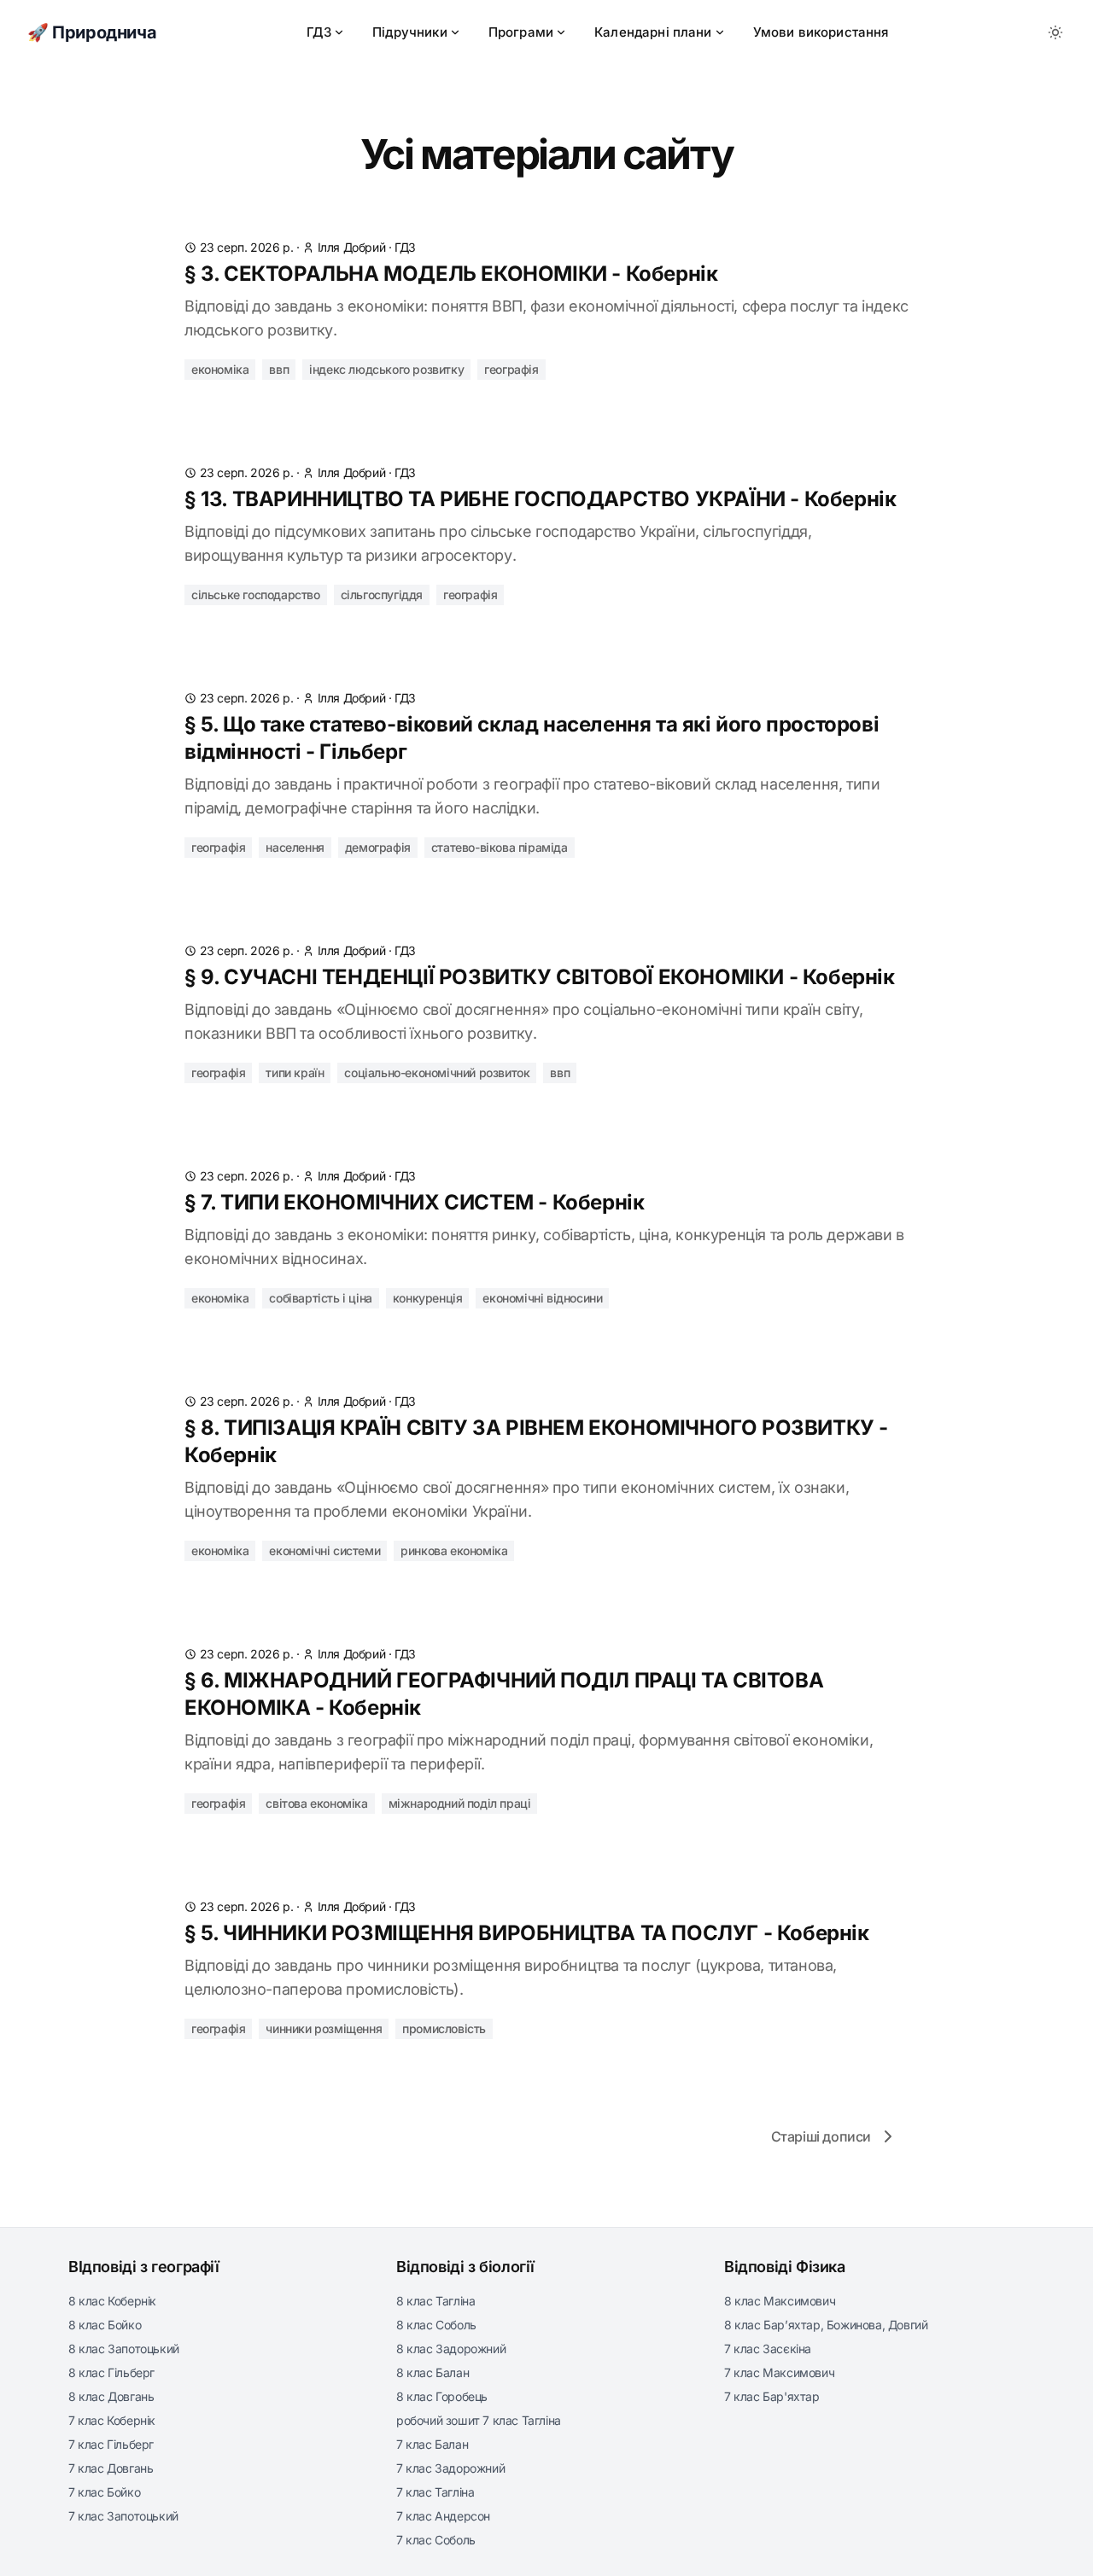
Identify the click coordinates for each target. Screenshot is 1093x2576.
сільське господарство (256, 594)
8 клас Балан (433, 2372)
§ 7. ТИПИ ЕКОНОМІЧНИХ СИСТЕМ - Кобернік (414, 1202)
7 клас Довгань (111, 2468)
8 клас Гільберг (111, 2372)
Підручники (410, 32)
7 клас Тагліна (435, 2492)
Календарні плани (653, 32)
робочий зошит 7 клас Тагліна (479, 2420)
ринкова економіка (454, 1550)
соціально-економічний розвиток (437, 1072)
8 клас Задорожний (451, 2349)
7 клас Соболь (436, 2540)
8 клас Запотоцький (124, 2349)
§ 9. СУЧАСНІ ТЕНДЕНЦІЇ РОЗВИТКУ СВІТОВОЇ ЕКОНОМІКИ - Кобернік (540, 977)
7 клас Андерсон (443, 2516)
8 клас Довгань (111, 2396)
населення (295, 847)
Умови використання (821, 32)
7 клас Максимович (779, 2372)
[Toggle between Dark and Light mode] (1055, 32)
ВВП (279, 369)
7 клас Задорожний (450, 2468)
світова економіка (316, 1803)
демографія (378, 847)
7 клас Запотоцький (123, 2516)
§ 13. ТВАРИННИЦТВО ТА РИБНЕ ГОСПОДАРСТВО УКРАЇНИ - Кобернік (540, 499)
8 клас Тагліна (435, 2301)
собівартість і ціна (320, 1298)
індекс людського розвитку (386, 369)
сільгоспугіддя (382, 594)
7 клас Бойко (104, 2492)
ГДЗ (319, 32)
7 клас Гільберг (111, 2444)
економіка (220, 369)
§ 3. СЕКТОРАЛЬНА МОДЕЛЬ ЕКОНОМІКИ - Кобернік (451, 274)
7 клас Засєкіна (768, 2349)
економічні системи (324, 1550)
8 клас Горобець (442, 2396)
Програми (521, 32)
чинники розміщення (324, 2028)
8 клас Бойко (105, 2325)
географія (511, 369)
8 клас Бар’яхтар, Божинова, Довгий (826, 2325)
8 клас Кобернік (112, 2301)
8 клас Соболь (436, 2325)
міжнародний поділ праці (460, 1803)
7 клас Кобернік (112, 2420)
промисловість (444, 2028)
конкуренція (428, 1298)
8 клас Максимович (780, 2301)
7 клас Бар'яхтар (772, 2396)
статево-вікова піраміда (500, 847)
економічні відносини (542, 1298)
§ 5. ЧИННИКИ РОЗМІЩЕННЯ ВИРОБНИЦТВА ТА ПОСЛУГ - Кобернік (527, 1933)
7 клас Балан (432, 2444)
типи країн (295, 1072)
